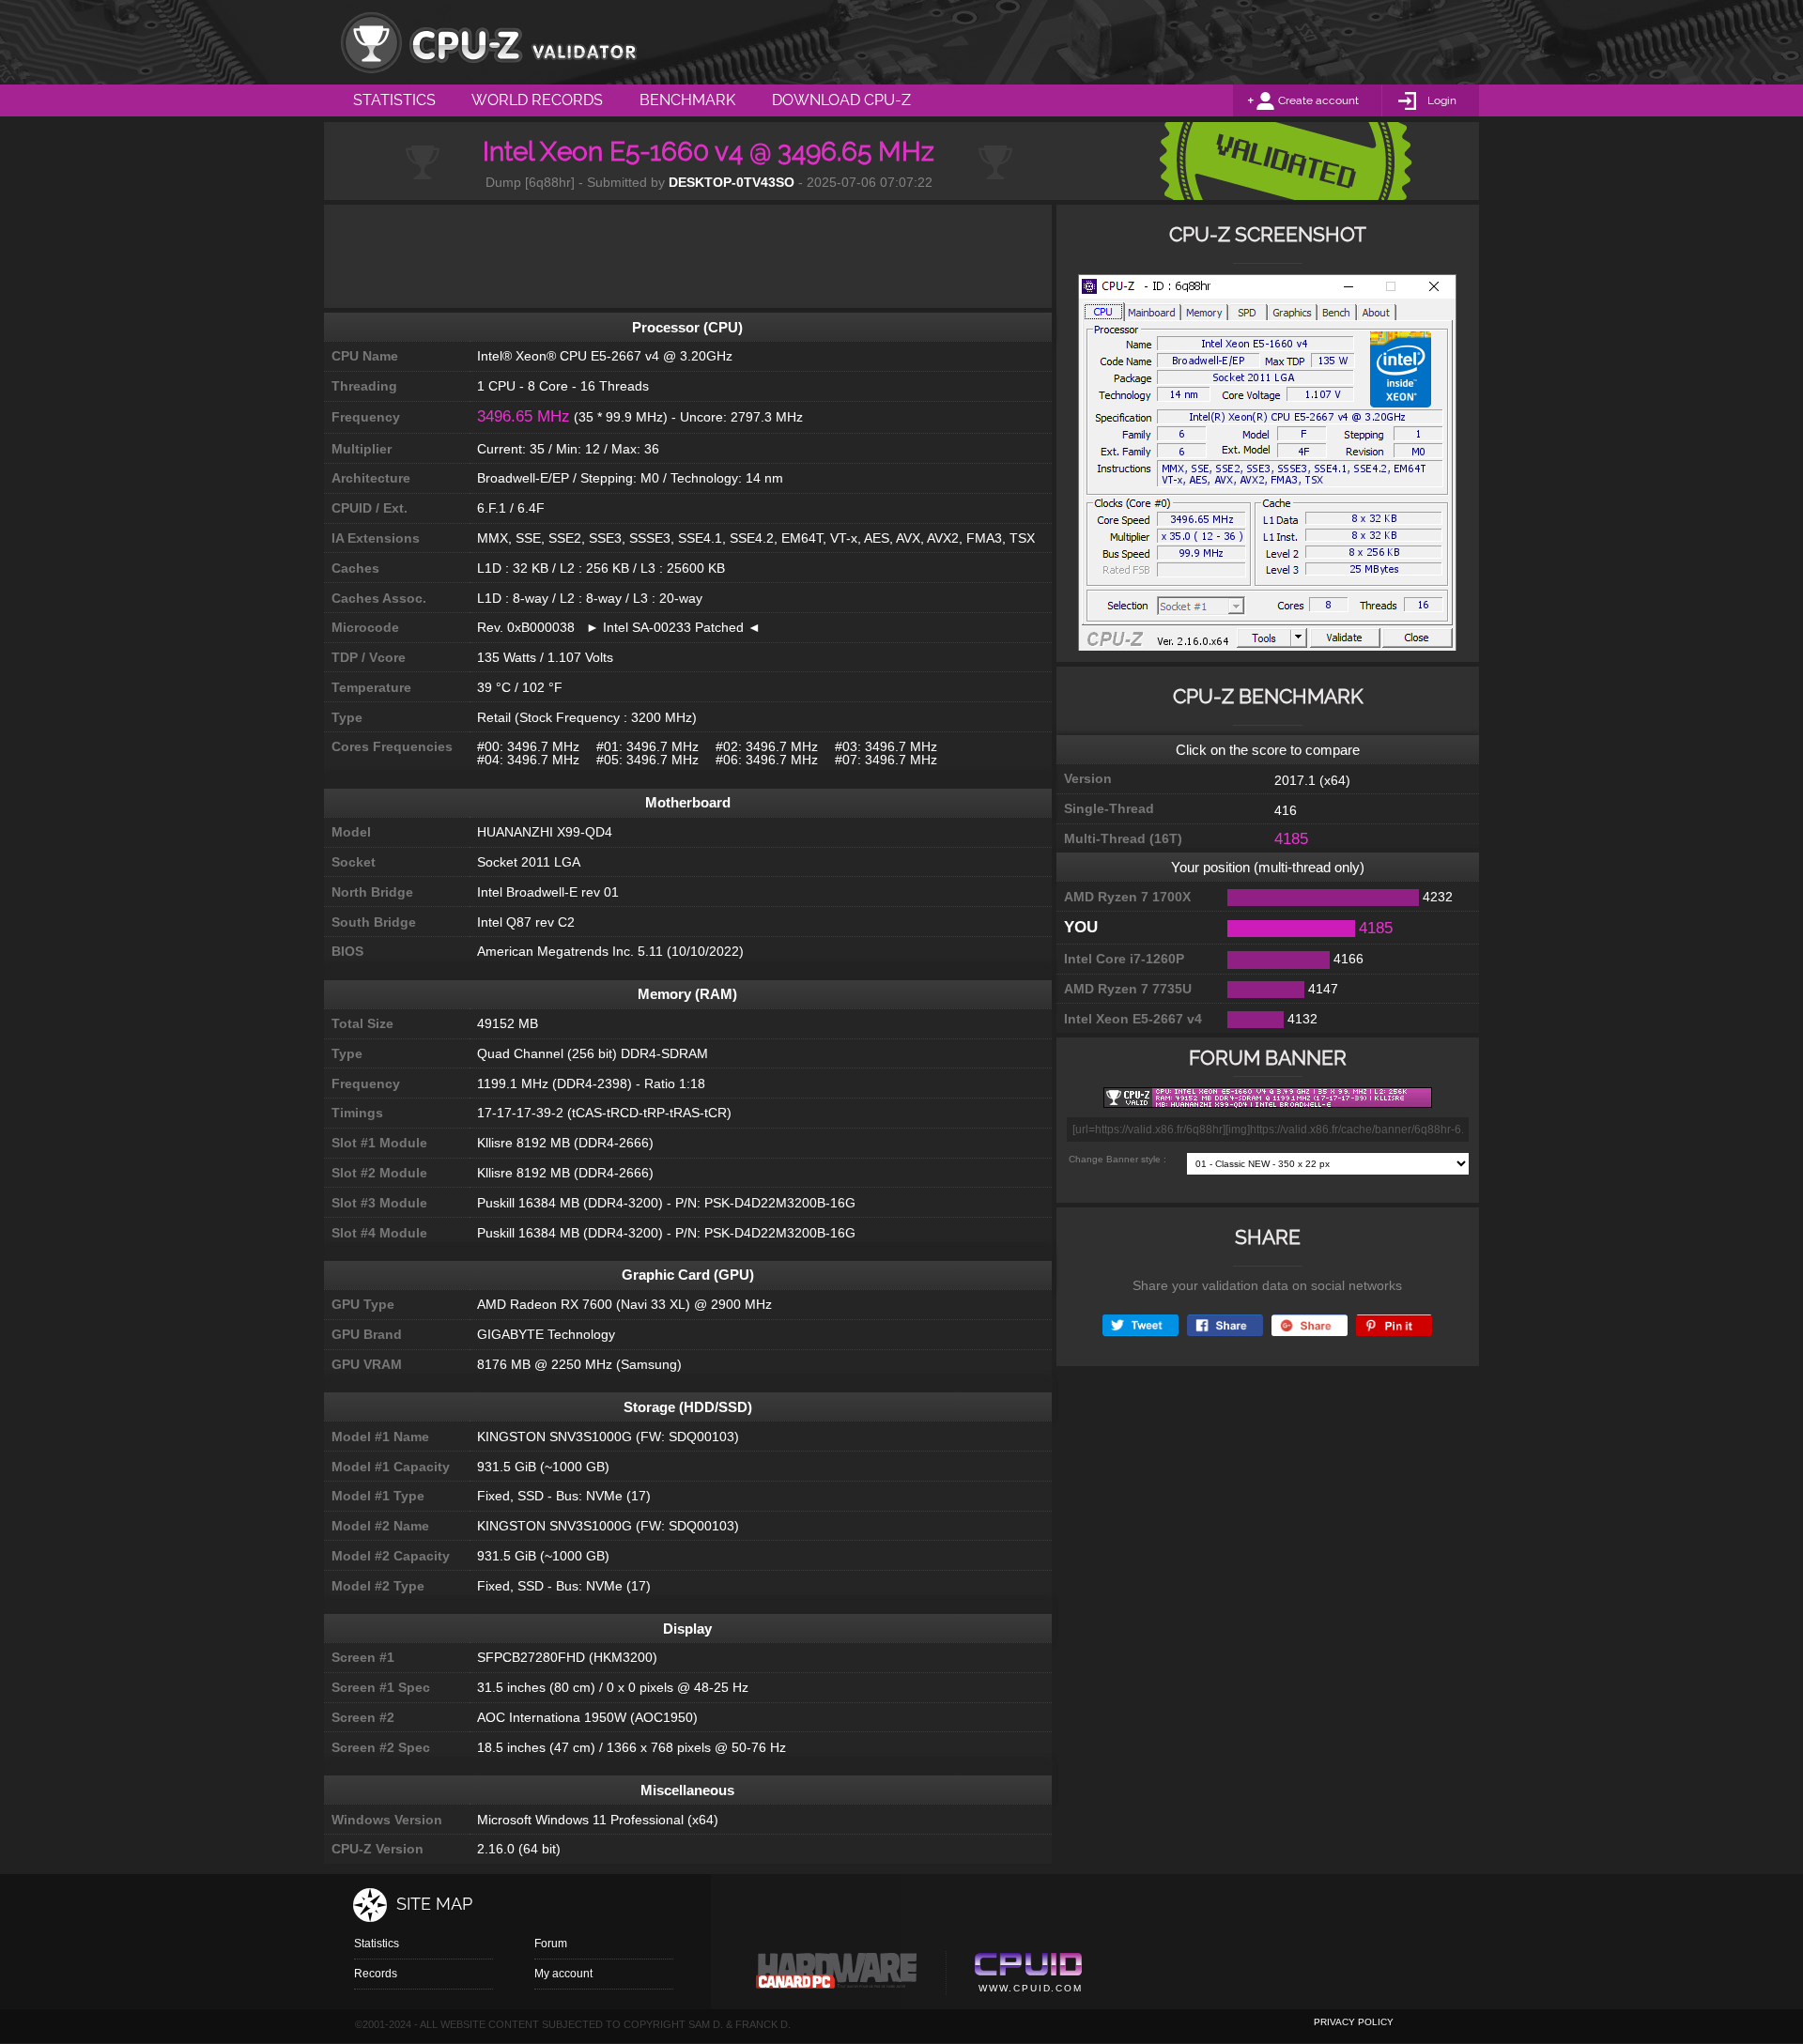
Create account (1318, 100)
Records (376, 1974)
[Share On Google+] (1310, 1325)
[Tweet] (1140, 1325)
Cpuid (1028, 1975)
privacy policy (1354, 2022)
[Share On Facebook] (1225, 1325)
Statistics (377, 1944)
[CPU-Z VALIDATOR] (488, 42)
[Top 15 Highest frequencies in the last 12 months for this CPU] (1267, 468)
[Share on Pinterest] (1394, 1325)
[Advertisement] (687, 256)
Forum (551, 1944)
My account (563, 1974)
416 (1286, 810)
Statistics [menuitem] (394, 100)
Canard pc (837, 1975)
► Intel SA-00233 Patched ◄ (668, 627)
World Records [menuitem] (537, 100)
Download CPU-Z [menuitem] (841, 100)
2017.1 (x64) (1312, 780)
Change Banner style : (1117, 1159)
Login (1442, 100)
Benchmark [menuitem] (687, 100)
